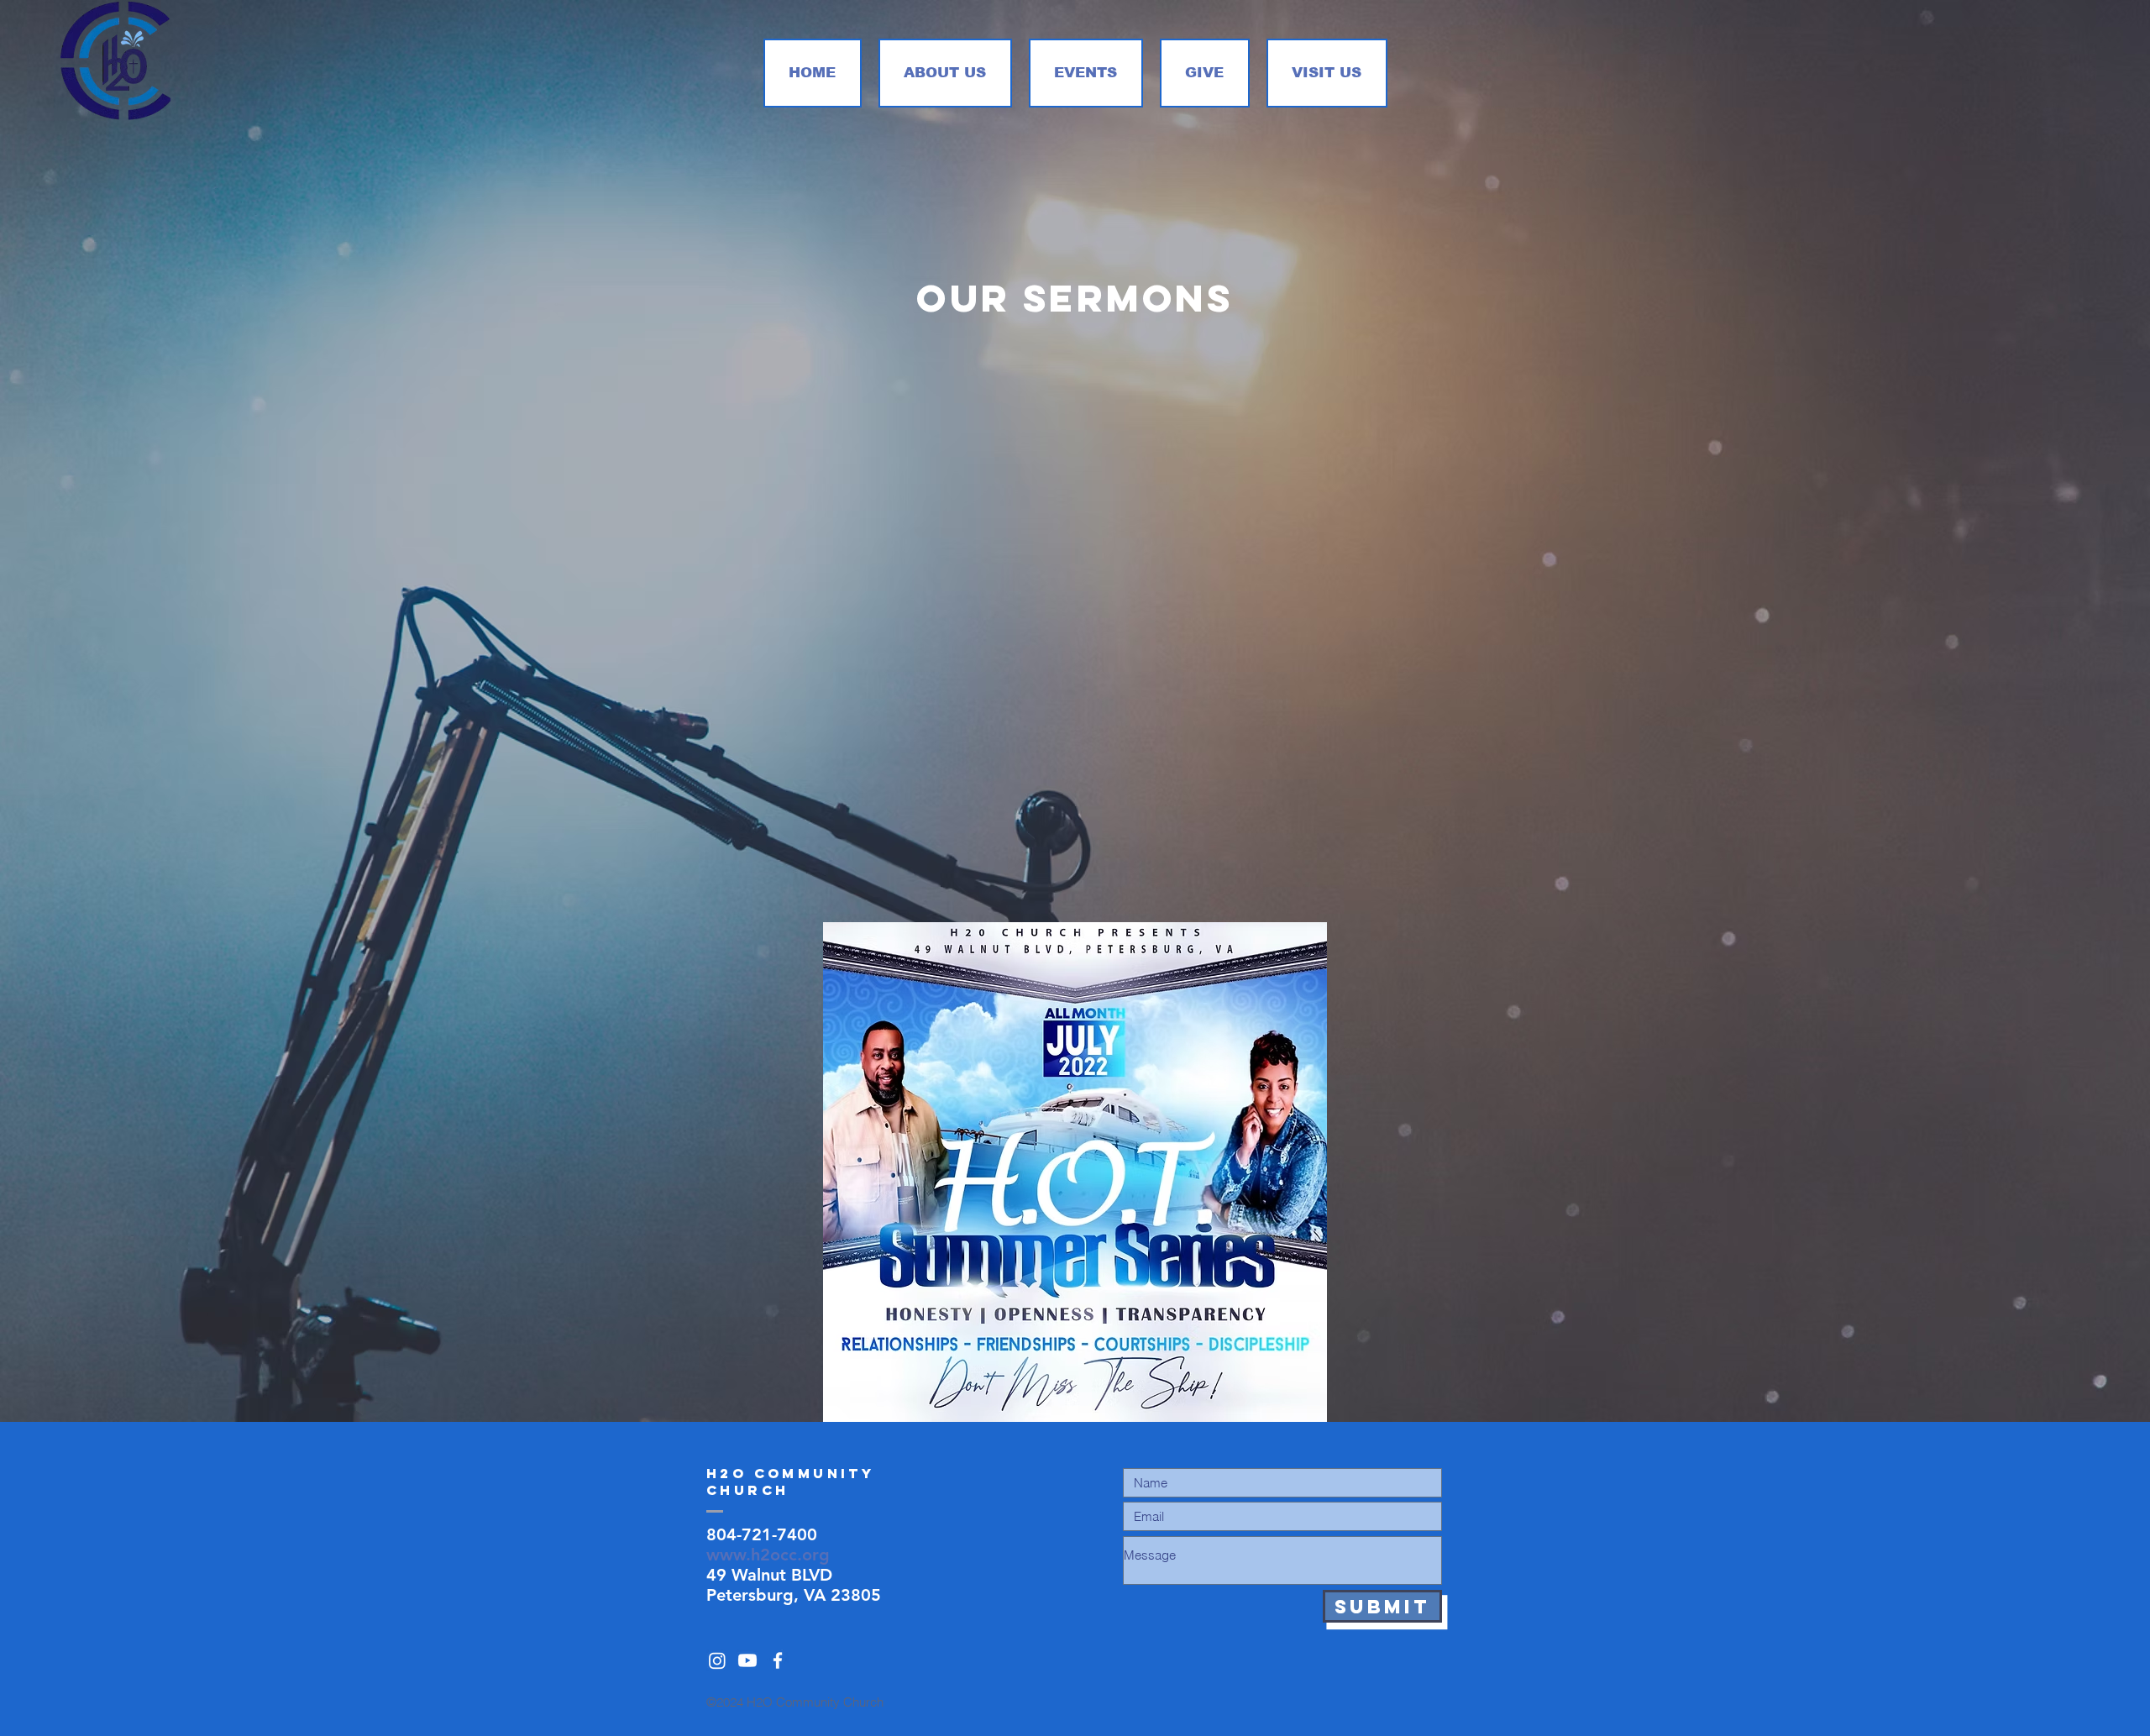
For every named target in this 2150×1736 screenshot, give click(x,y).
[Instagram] (717, 1660)
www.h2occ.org (768, 1555)
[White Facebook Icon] (778, 1660)
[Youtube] (747, 1660)
